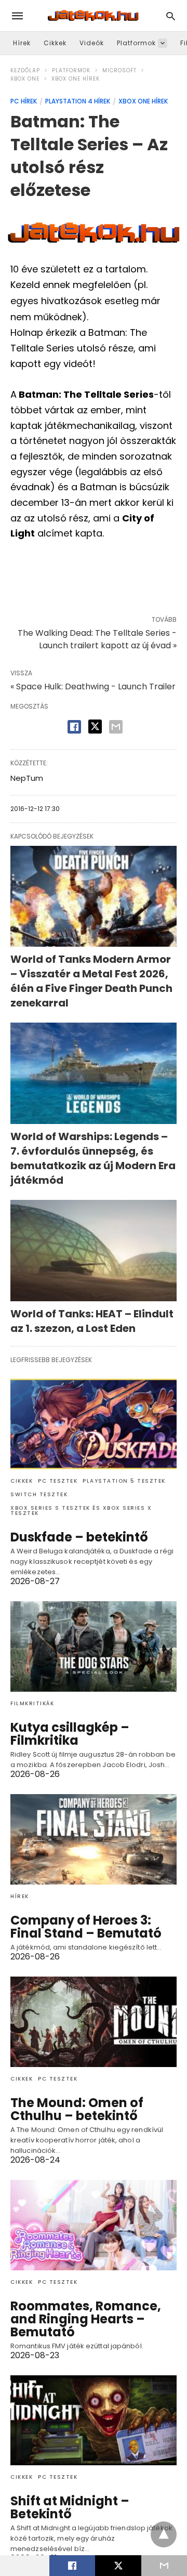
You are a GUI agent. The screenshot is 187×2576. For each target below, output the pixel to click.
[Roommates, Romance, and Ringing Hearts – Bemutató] (94, 2225)
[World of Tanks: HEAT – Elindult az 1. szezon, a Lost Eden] (94, 1251)
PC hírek (24, 101)
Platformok (136, 43)
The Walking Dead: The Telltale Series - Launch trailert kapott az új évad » (97, 639)
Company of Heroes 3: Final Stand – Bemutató (86, 1927)
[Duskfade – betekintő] (94, 1424)
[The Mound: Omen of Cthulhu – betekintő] (94, 2022)
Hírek (22, 43)
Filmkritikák (32, 1703)
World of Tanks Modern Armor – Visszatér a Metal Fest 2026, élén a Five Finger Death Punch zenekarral (91, 981)
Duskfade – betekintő (79, 1537)
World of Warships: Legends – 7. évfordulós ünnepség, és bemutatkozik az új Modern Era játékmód (93, 1158)
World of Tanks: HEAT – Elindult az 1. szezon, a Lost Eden (92, 1321)
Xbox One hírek (76, 79)
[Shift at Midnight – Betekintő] (94, 2421)
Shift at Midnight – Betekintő (70, 2507)
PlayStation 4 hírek (78, 101)
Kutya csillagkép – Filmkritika (70, 1734)
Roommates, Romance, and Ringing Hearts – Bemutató (86, 2319)
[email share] (116, 727)
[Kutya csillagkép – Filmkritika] (94, 1646)
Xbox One (25, 79)
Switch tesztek (39, 1494)
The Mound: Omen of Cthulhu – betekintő (77, 2109)
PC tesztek (58, 1481)
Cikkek (55, 43)
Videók (92, 43)
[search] (171, 16)
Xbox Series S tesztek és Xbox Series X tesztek (81, 1511)
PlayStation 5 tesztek (124, 1481)
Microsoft (119, 70)
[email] (164, 2566)
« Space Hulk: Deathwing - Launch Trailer (93, 687)
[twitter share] (95, 727)
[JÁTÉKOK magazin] (93, 16)
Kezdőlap (25, 70)
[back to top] (164, 2534)
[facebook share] (74, 727)
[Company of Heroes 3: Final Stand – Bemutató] (94, 1839)
